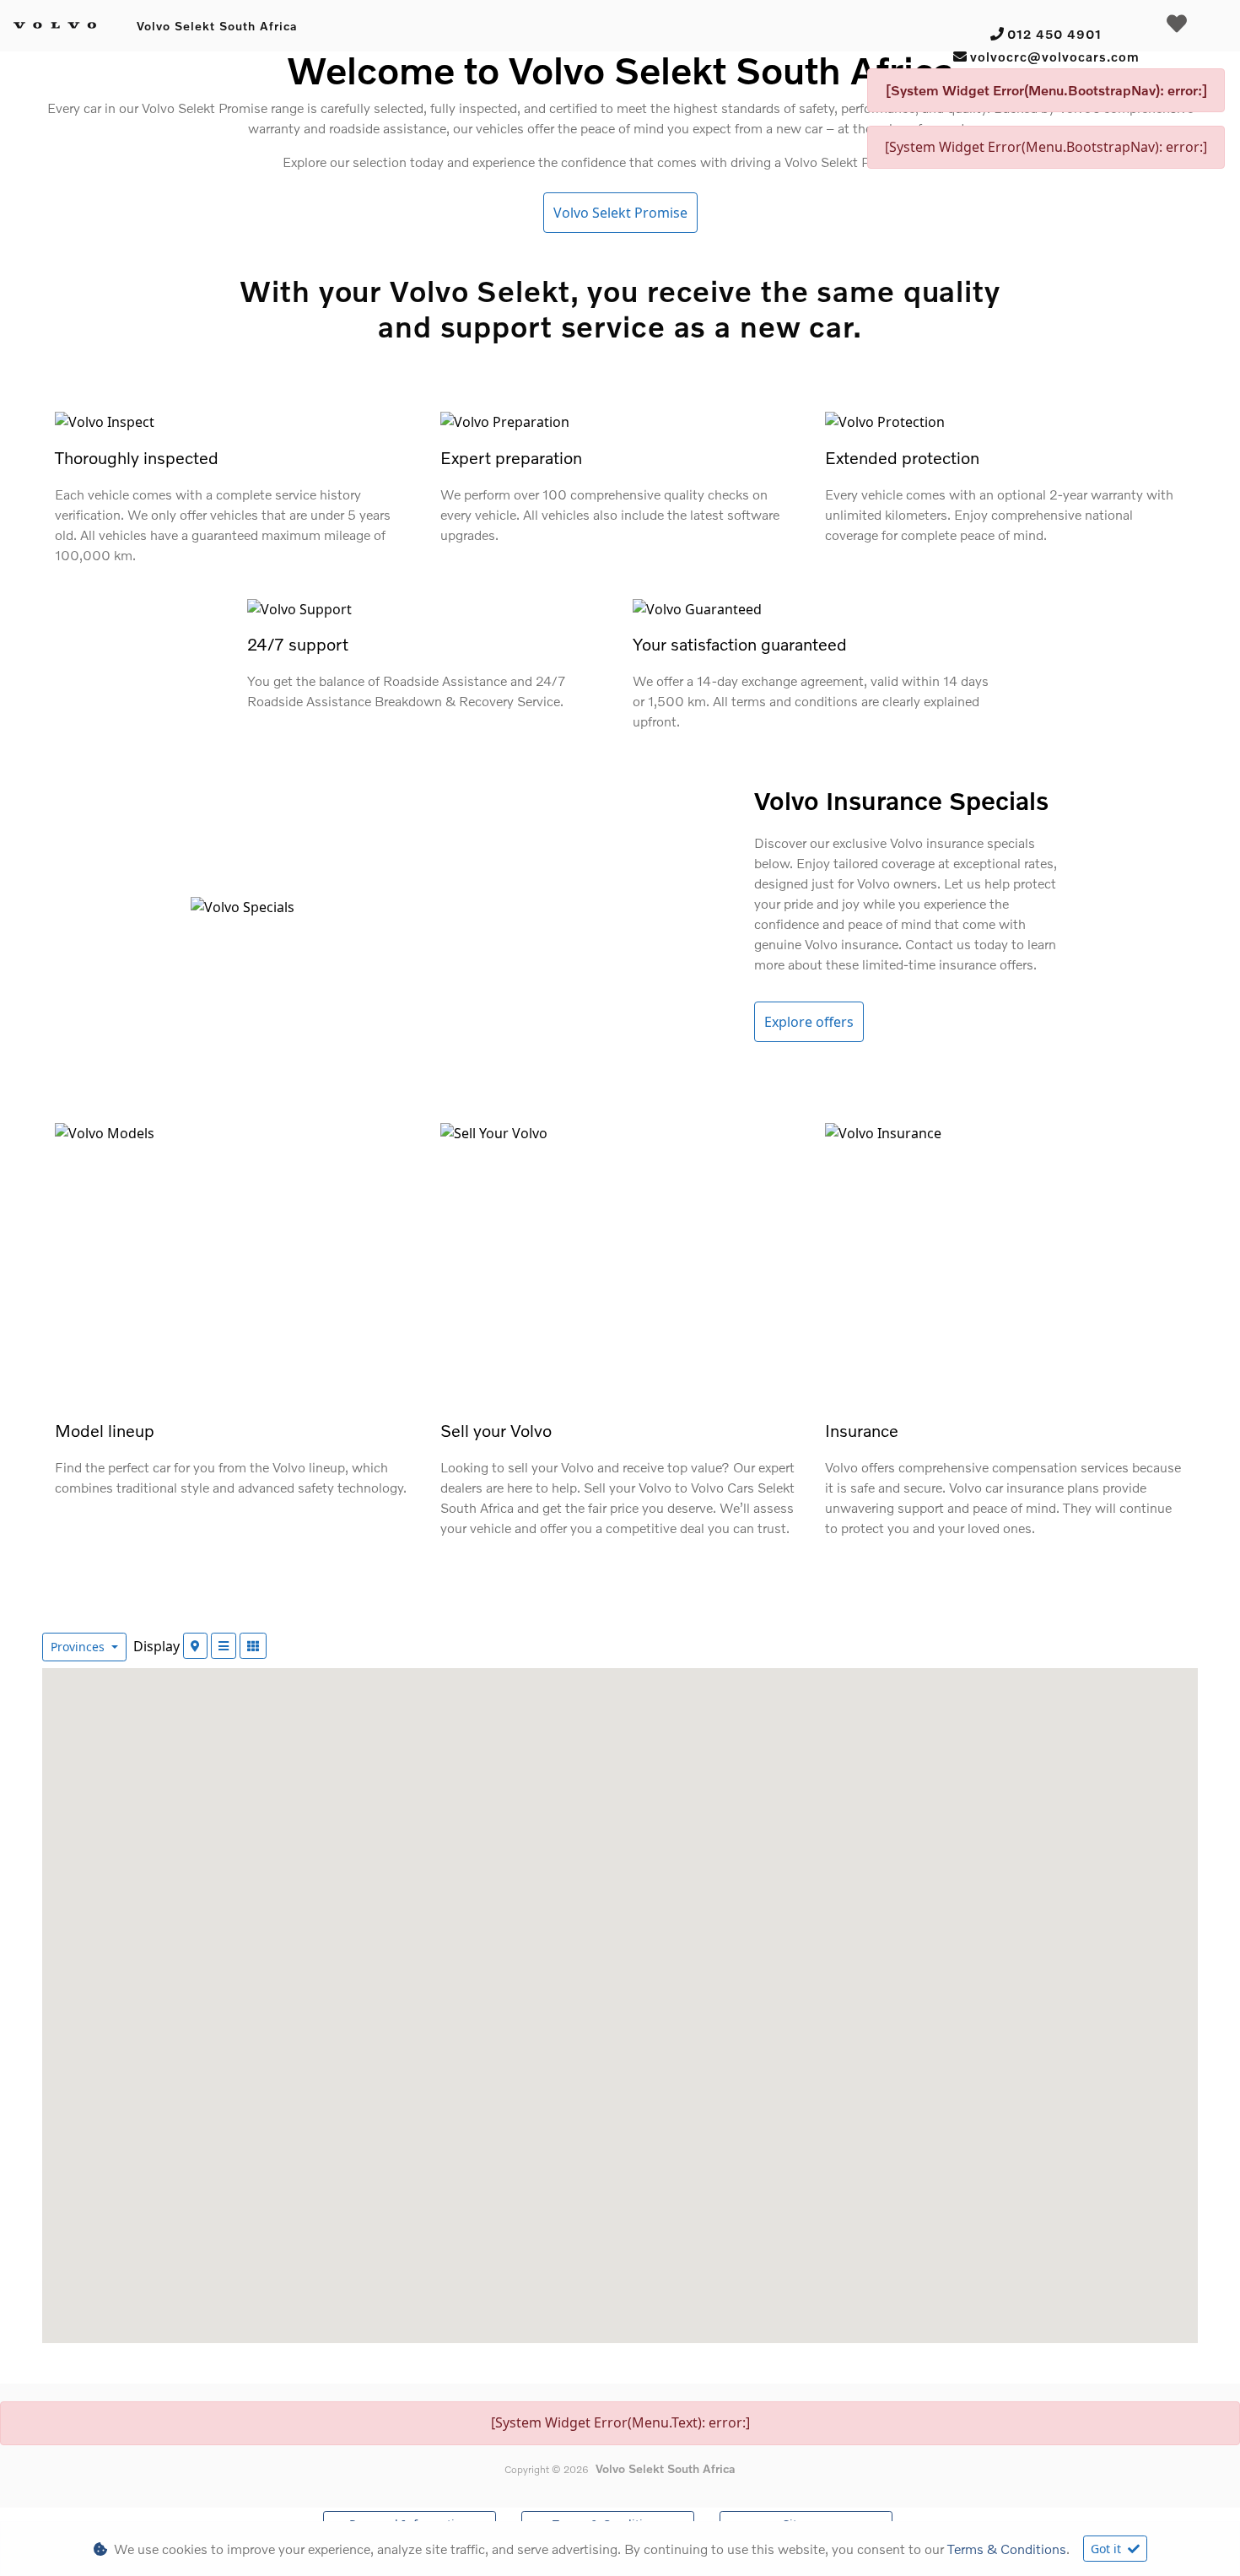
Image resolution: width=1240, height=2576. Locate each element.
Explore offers (809, 1022)
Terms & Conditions (1007, 2549)
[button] (839, 1914)
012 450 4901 (1054, 34)
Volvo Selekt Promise (620, 213)
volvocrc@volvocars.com (1055, 57)
